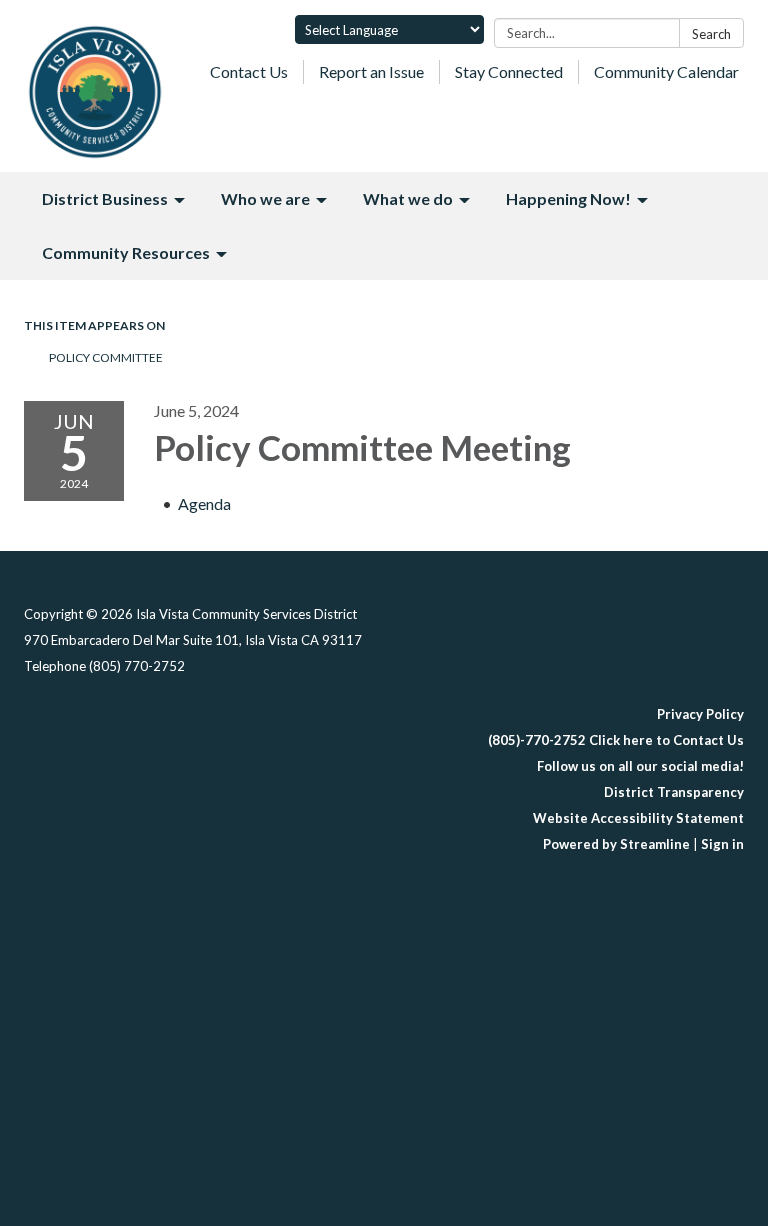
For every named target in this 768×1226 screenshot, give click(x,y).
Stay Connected (509, 71)
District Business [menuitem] (105, 198)
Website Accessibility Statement (638, 818)
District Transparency (674, 792)
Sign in (722, 844)
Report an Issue (371, 71)
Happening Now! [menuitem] (568, 198)
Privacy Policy (700, 714)
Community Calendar (666, 71)
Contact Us (249, 71)
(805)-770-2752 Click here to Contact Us (616, 740)
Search (711, 34)
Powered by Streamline (616, 844)
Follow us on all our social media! (640, 766)
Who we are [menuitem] (265, 198)
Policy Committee (106, 357)
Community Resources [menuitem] (126, 252)
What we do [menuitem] (408, 198)
